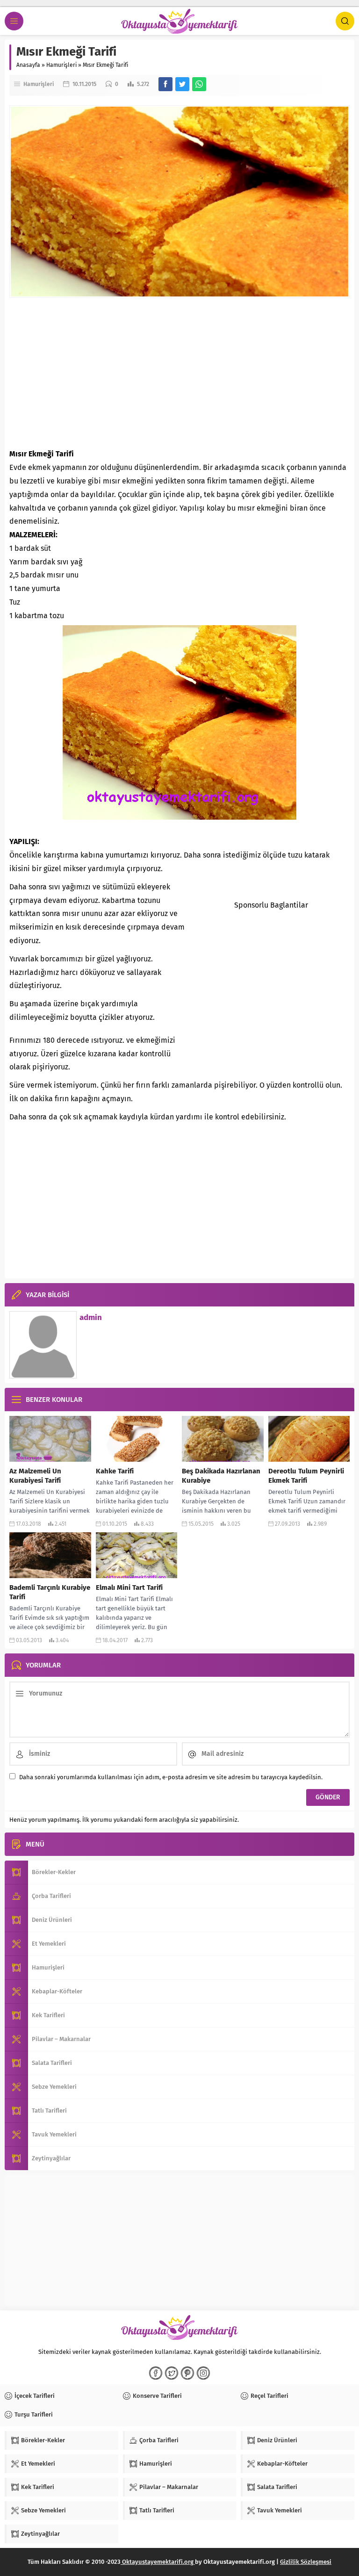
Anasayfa (28, 65)
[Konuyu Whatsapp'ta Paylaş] (199, 84)
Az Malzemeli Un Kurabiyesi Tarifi (35, 1476)
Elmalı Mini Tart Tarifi (129, 1587)
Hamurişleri (61, 65)
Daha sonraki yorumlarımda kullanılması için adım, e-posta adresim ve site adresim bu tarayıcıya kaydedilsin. (171, 1777)
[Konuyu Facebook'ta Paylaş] (165, 84)
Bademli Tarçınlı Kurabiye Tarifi (50, 1592)
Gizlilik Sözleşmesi (306, 2562)
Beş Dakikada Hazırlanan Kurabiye (221, 1476)
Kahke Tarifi (115, 1471)
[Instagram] (203, 2373)
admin (91, 1317)
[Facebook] (156, 2373)
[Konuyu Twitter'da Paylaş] (182, 84)
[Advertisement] (179, 373)
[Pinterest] (187, 2373)
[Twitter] (172, 2373)
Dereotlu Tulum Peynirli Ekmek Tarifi (306, 1476)
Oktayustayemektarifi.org (158, 2562)
